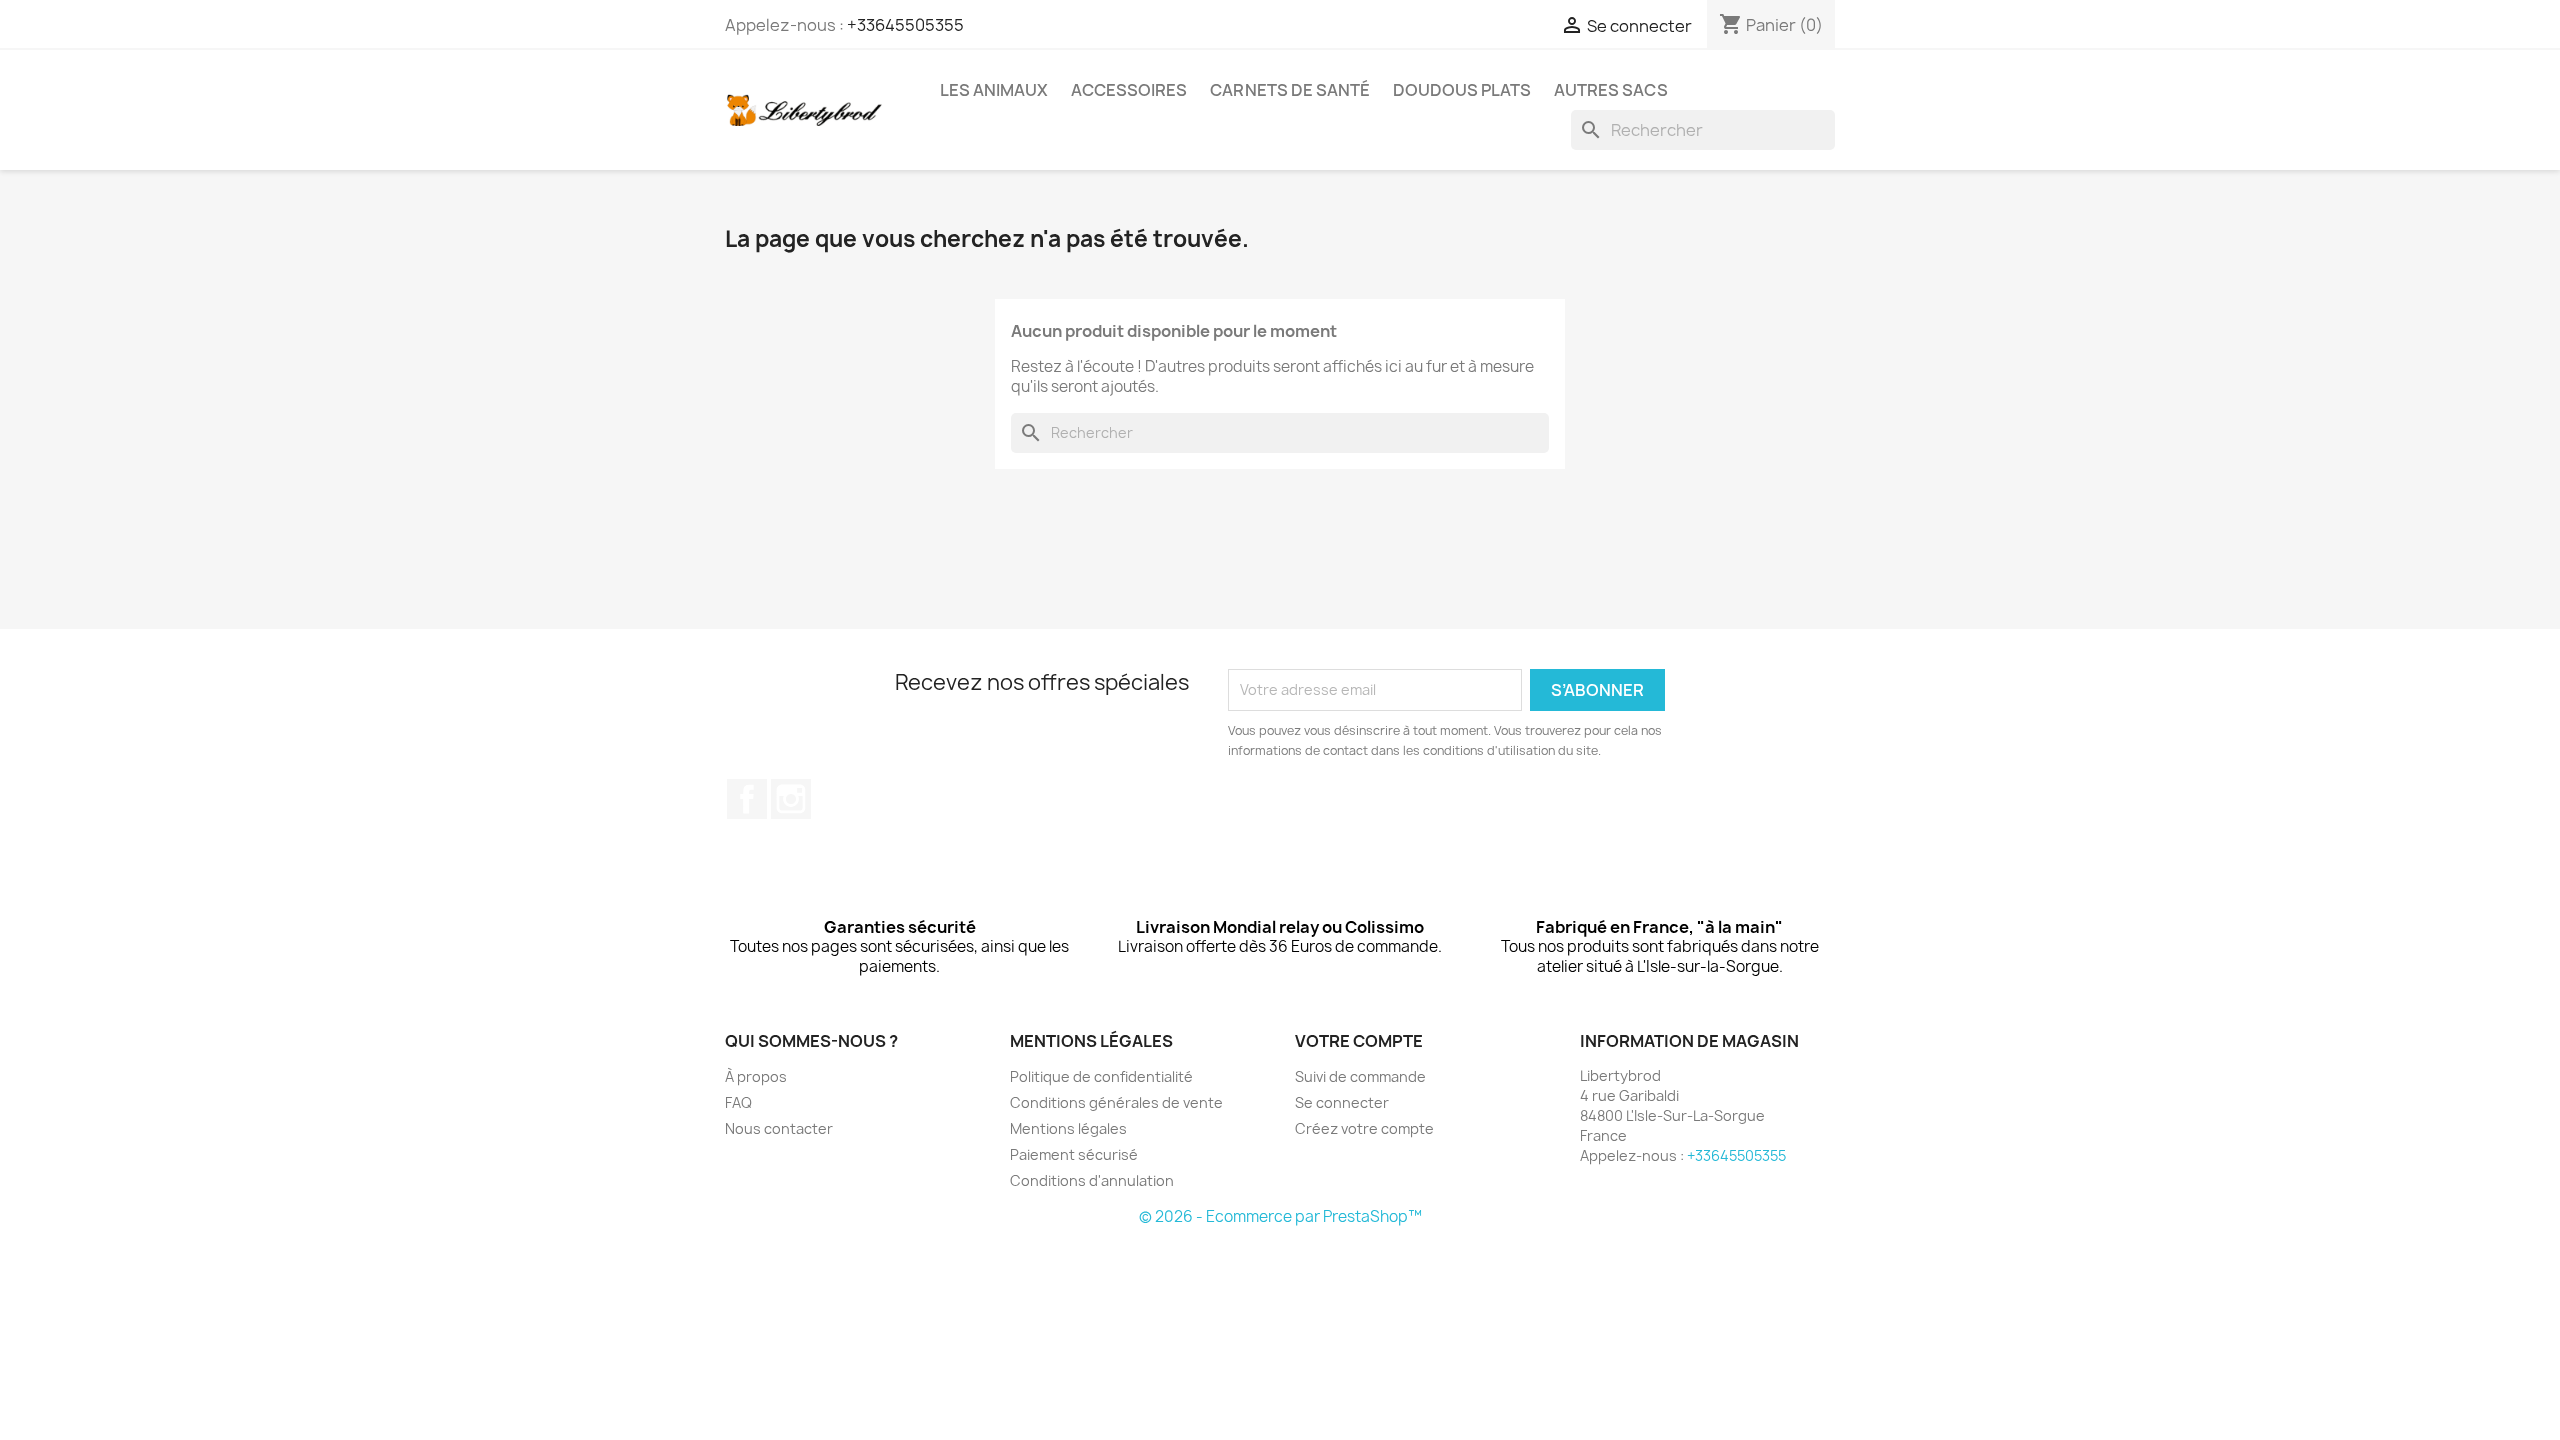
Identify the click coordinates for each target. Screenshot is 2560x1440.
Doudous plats (1462, 90)
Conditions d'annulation (1092, 1180)
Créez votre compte (1364, 1128)
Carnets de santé (1290, 90)
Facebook (747, 799)
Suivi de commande (1360, 1076)
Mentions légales (1068, 1128)
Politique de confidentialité (1101, 1076)
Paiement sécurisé (1074, 1154)
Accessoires (1129, 90)
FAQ (738, 1102)
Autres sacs (1611, 90)
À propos (756, 1076)
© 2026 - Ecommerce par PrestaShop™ (1280, 1216)
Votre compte (1359, 1041)
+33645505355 (905, 25)
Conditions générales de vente (1116, 1102)
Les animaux (994, 90)
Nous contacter (779, 1128)
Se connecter (1342, 1102)
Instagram (791, 799)
